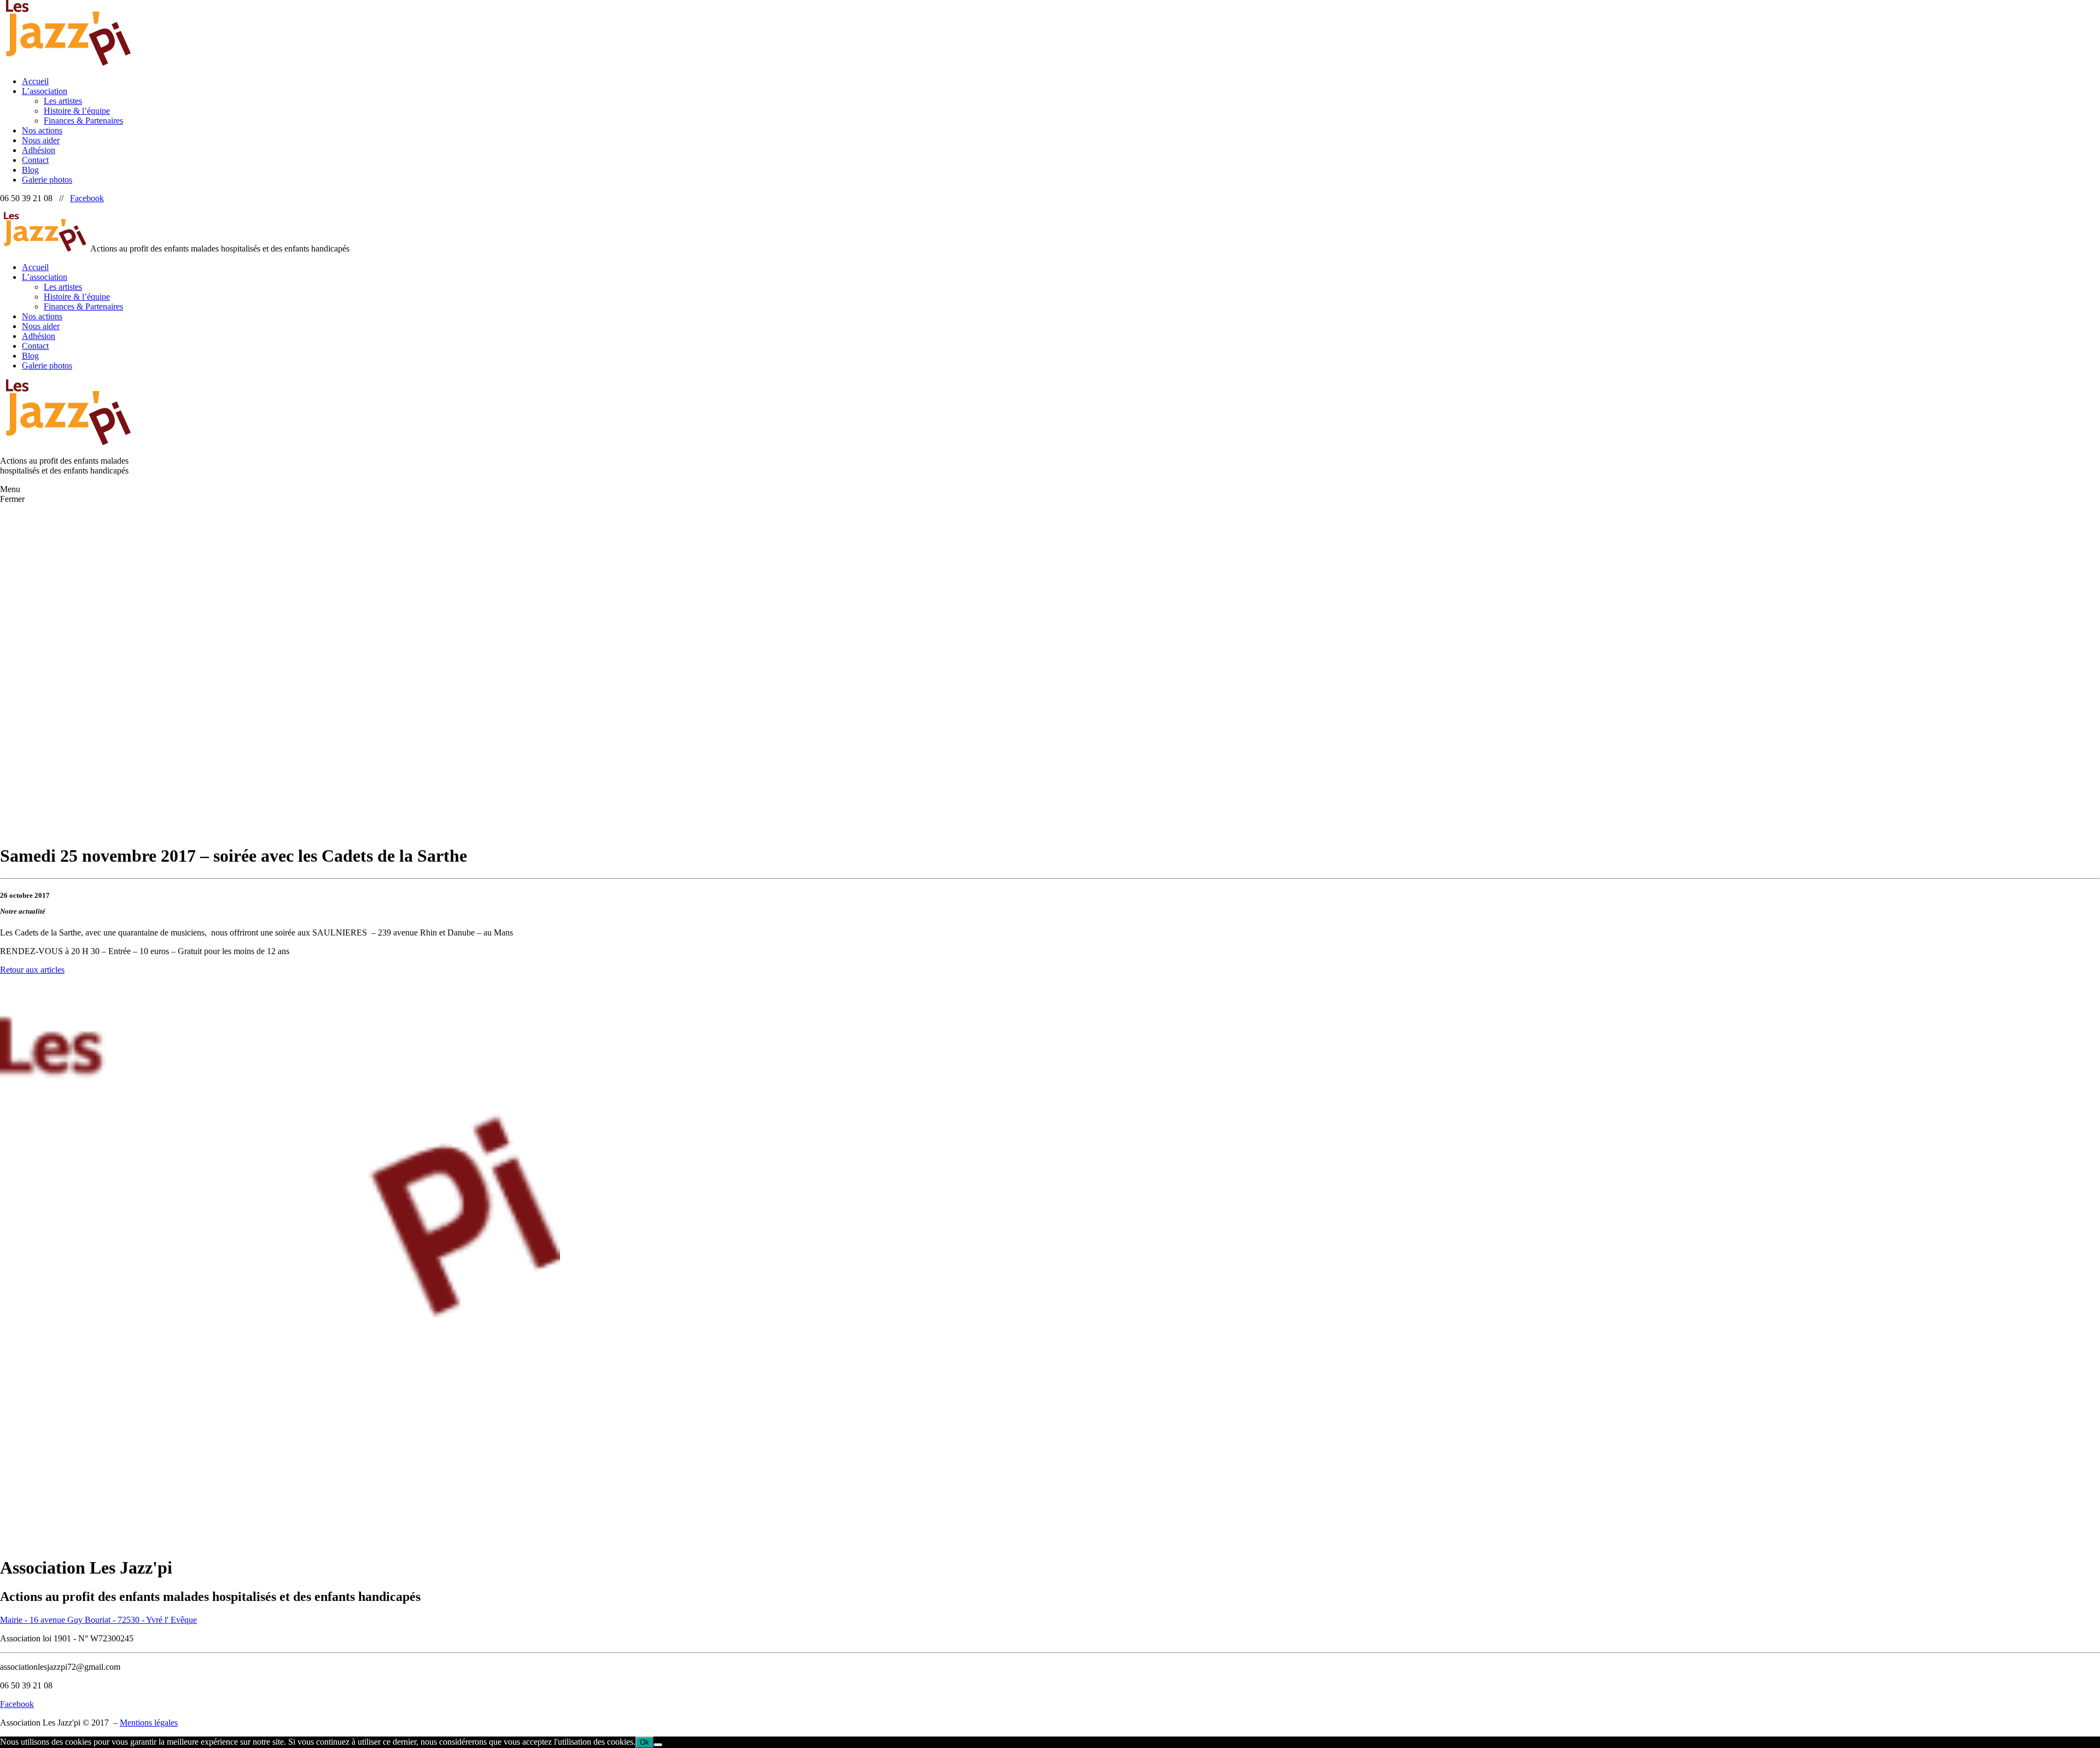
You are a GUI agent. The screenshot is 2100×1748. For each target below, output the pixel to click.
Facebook (87, 198)
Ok (644, 1742)
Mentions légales (149, 1723)
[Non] (658, 1745)
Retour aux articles (32, 970)
